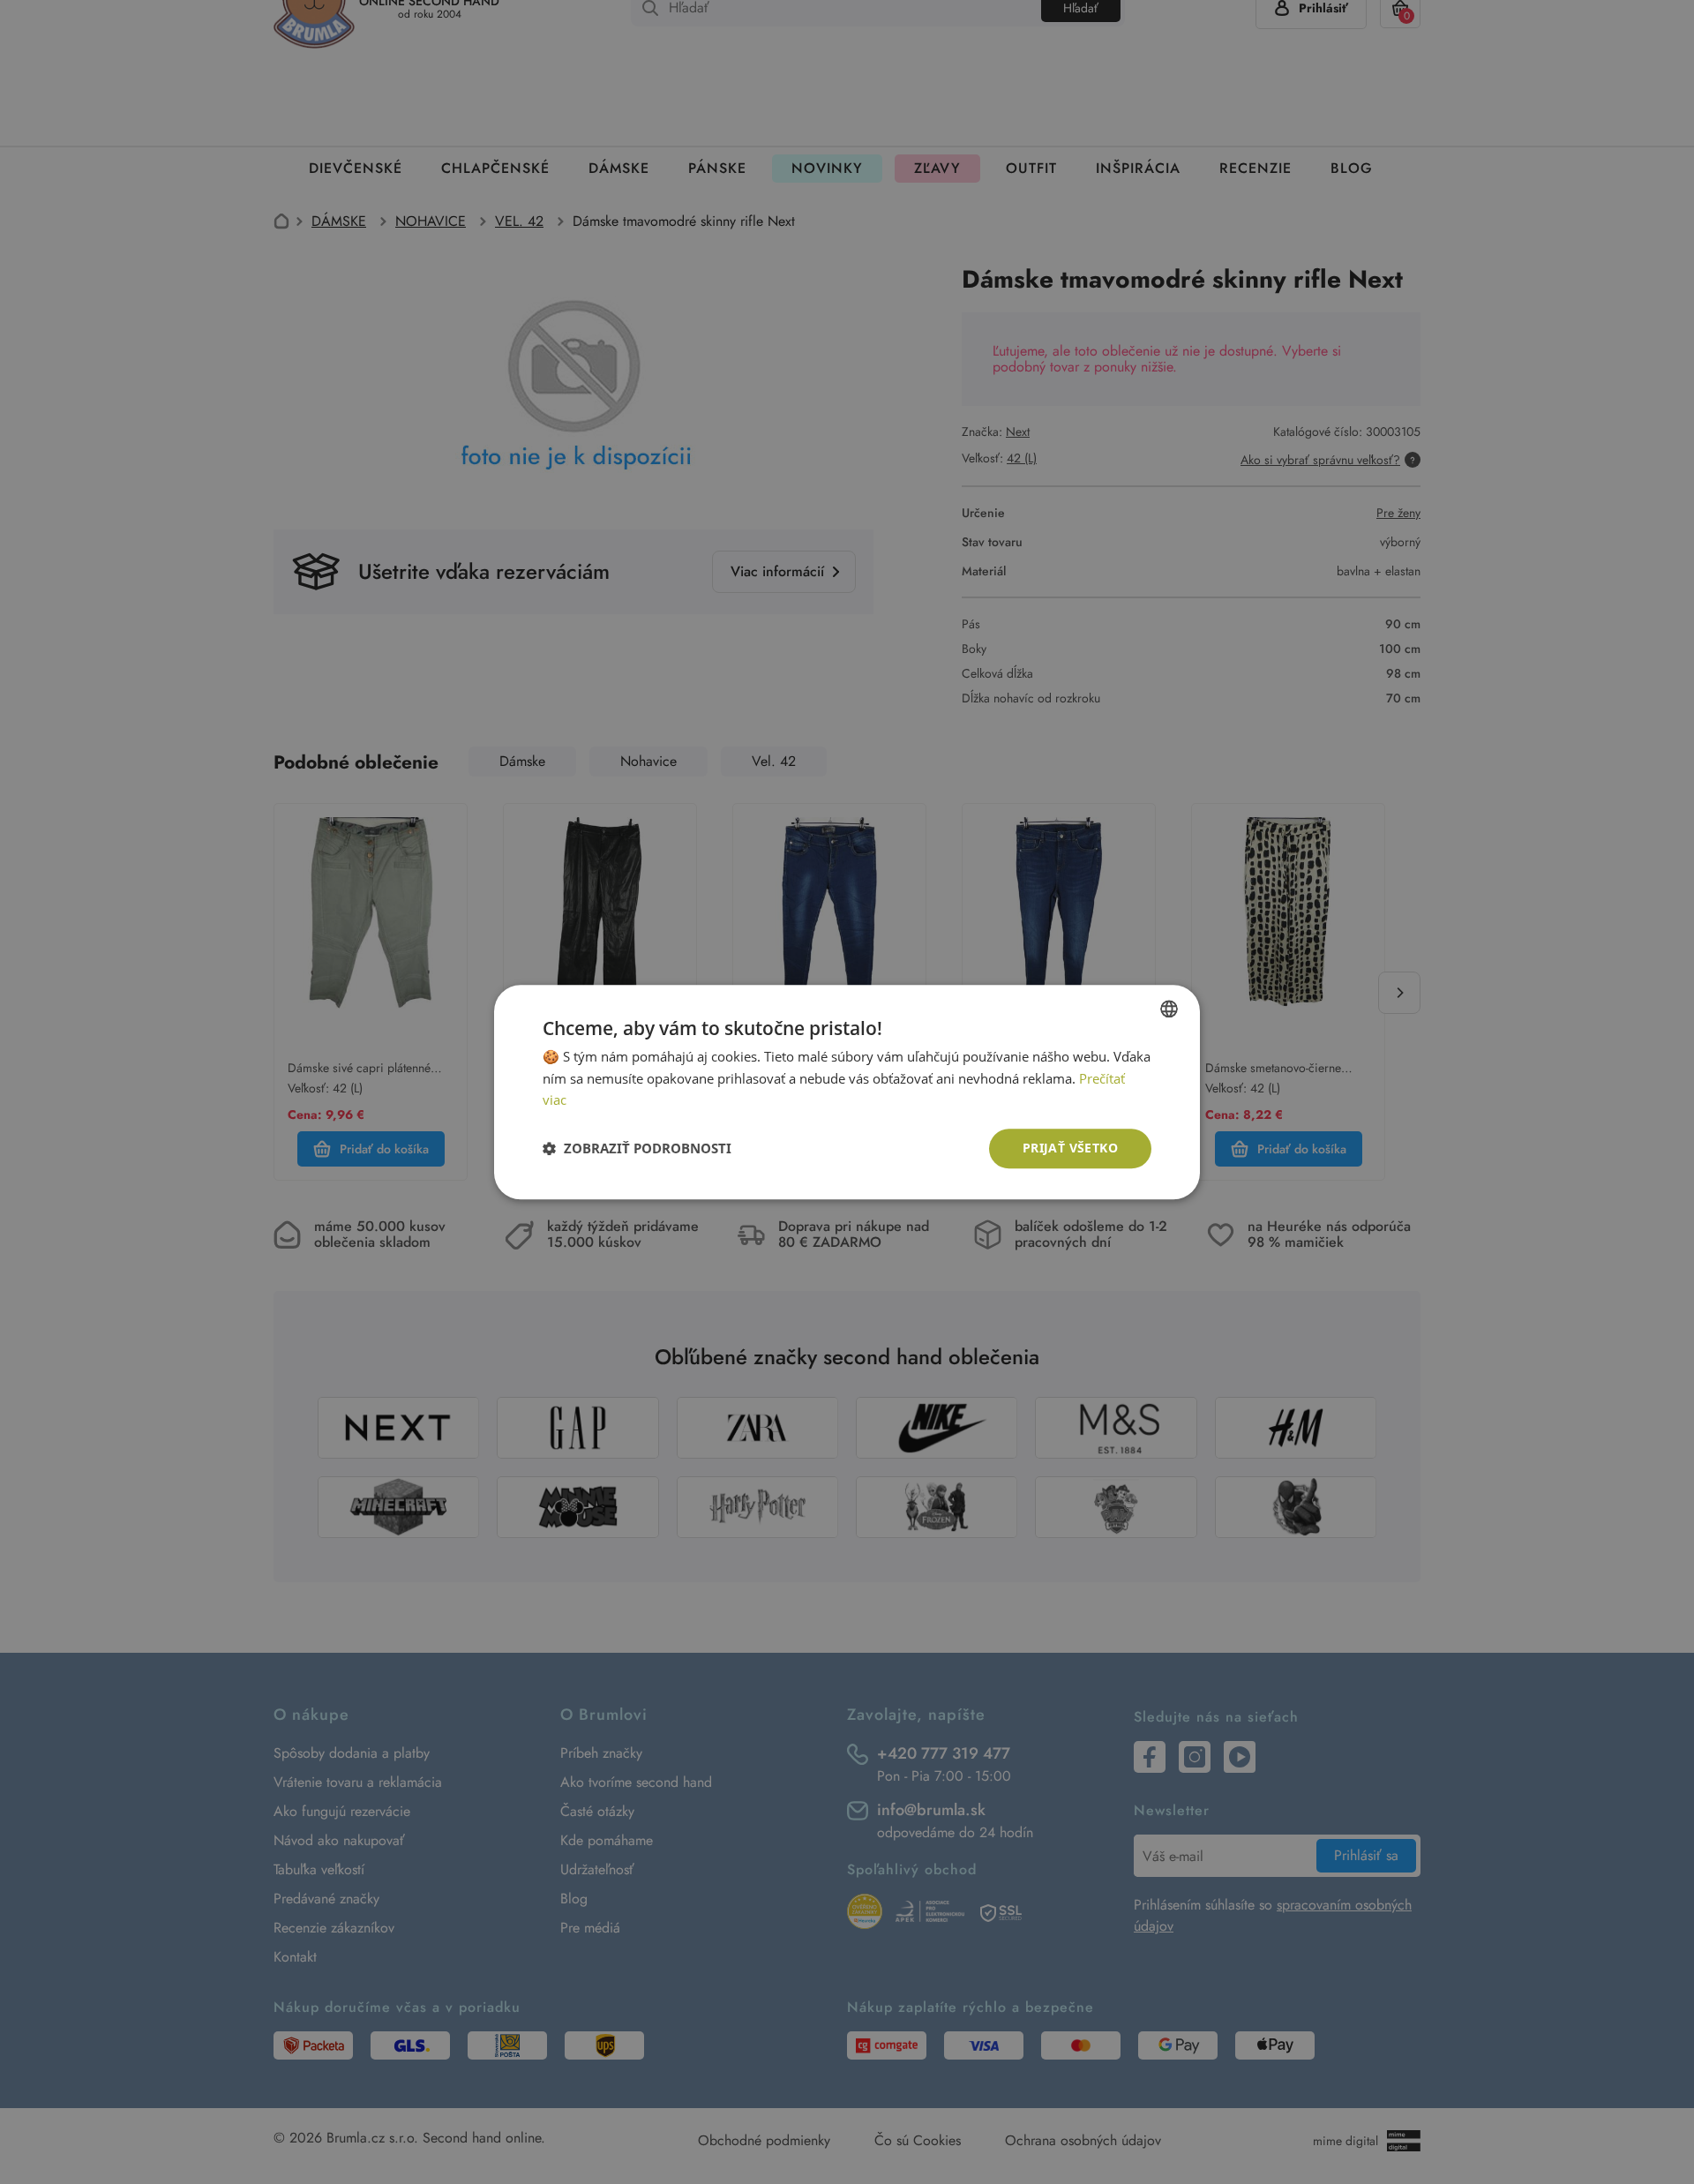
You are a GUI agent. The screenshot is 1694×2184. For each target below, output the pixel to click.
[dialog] (847, 1092)
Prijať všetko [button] (1070, 1148)
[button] (637, 1149)
